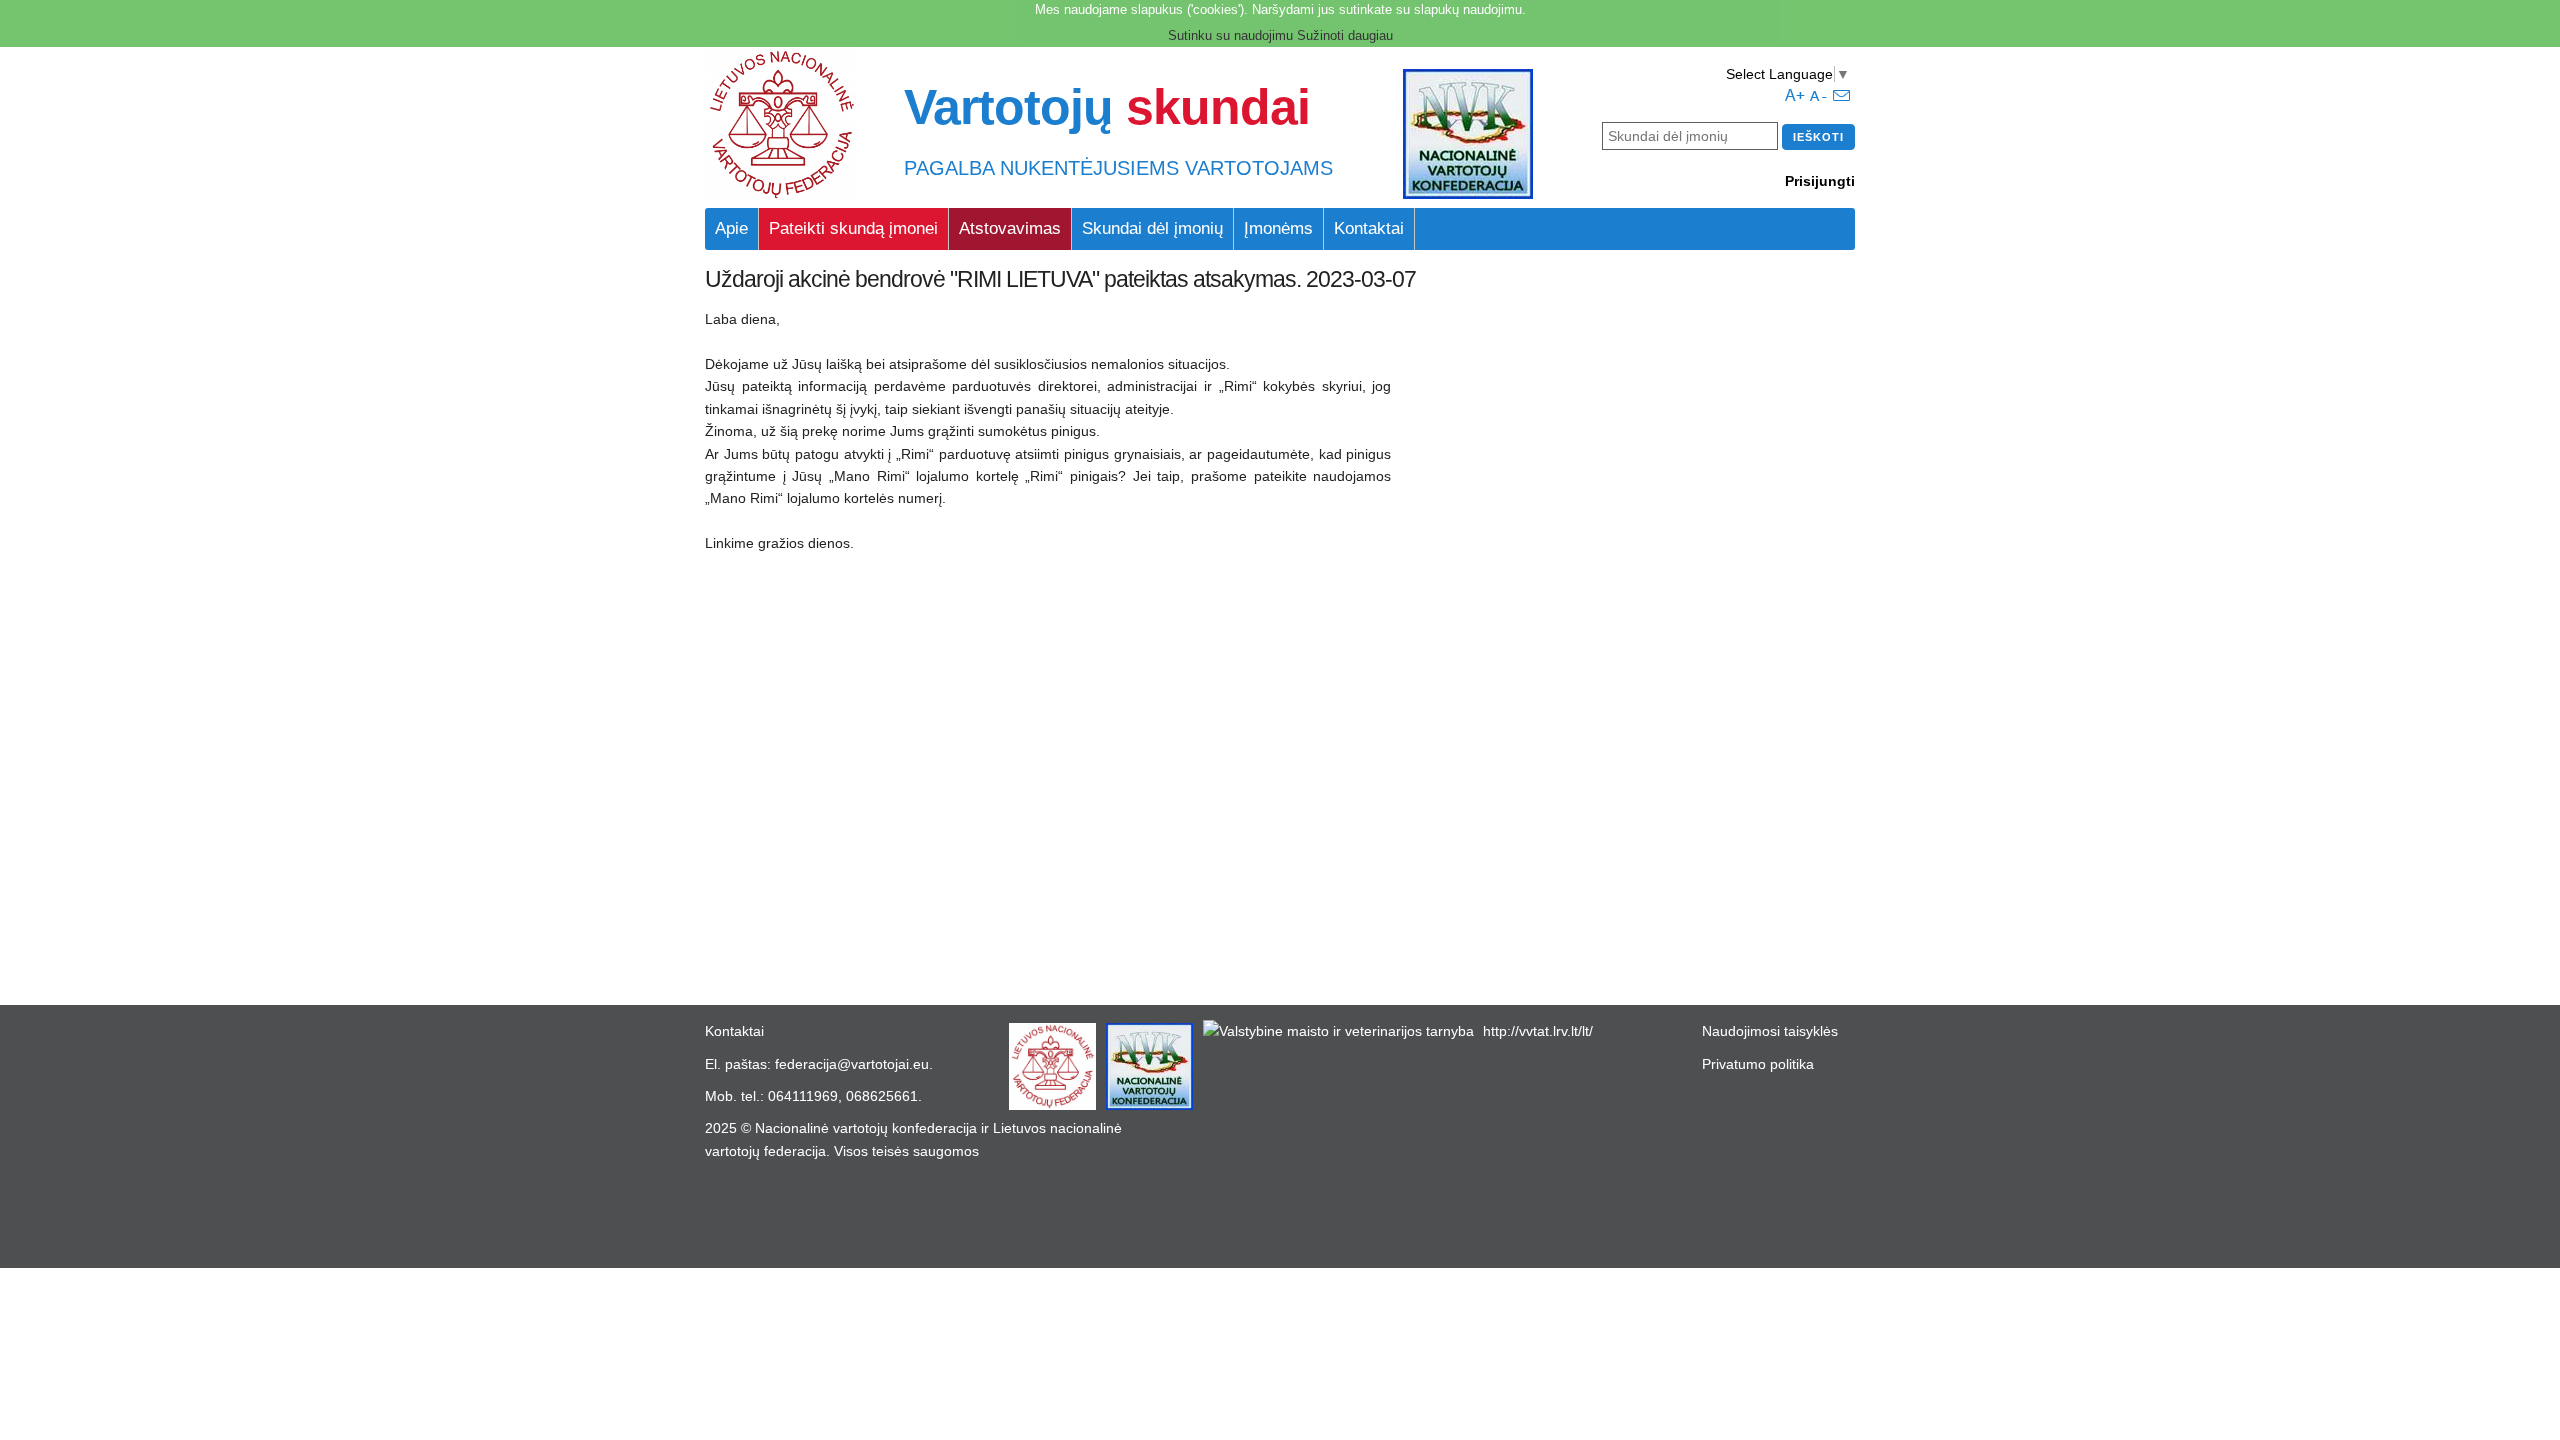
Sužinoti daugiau (1345, 35)
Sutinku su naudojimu (1230, 35)
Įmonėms (1278, 228)
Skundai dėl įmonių (1152, 228)
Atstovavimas (1010, 228)
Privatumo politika (1758, 1064)
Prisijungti (1820, 181)
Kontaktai (1369, 228)
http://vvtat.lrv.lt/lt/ (1538, 1031)
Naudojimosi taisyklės (1770, 1031)
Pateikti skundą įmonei (853, 228)
